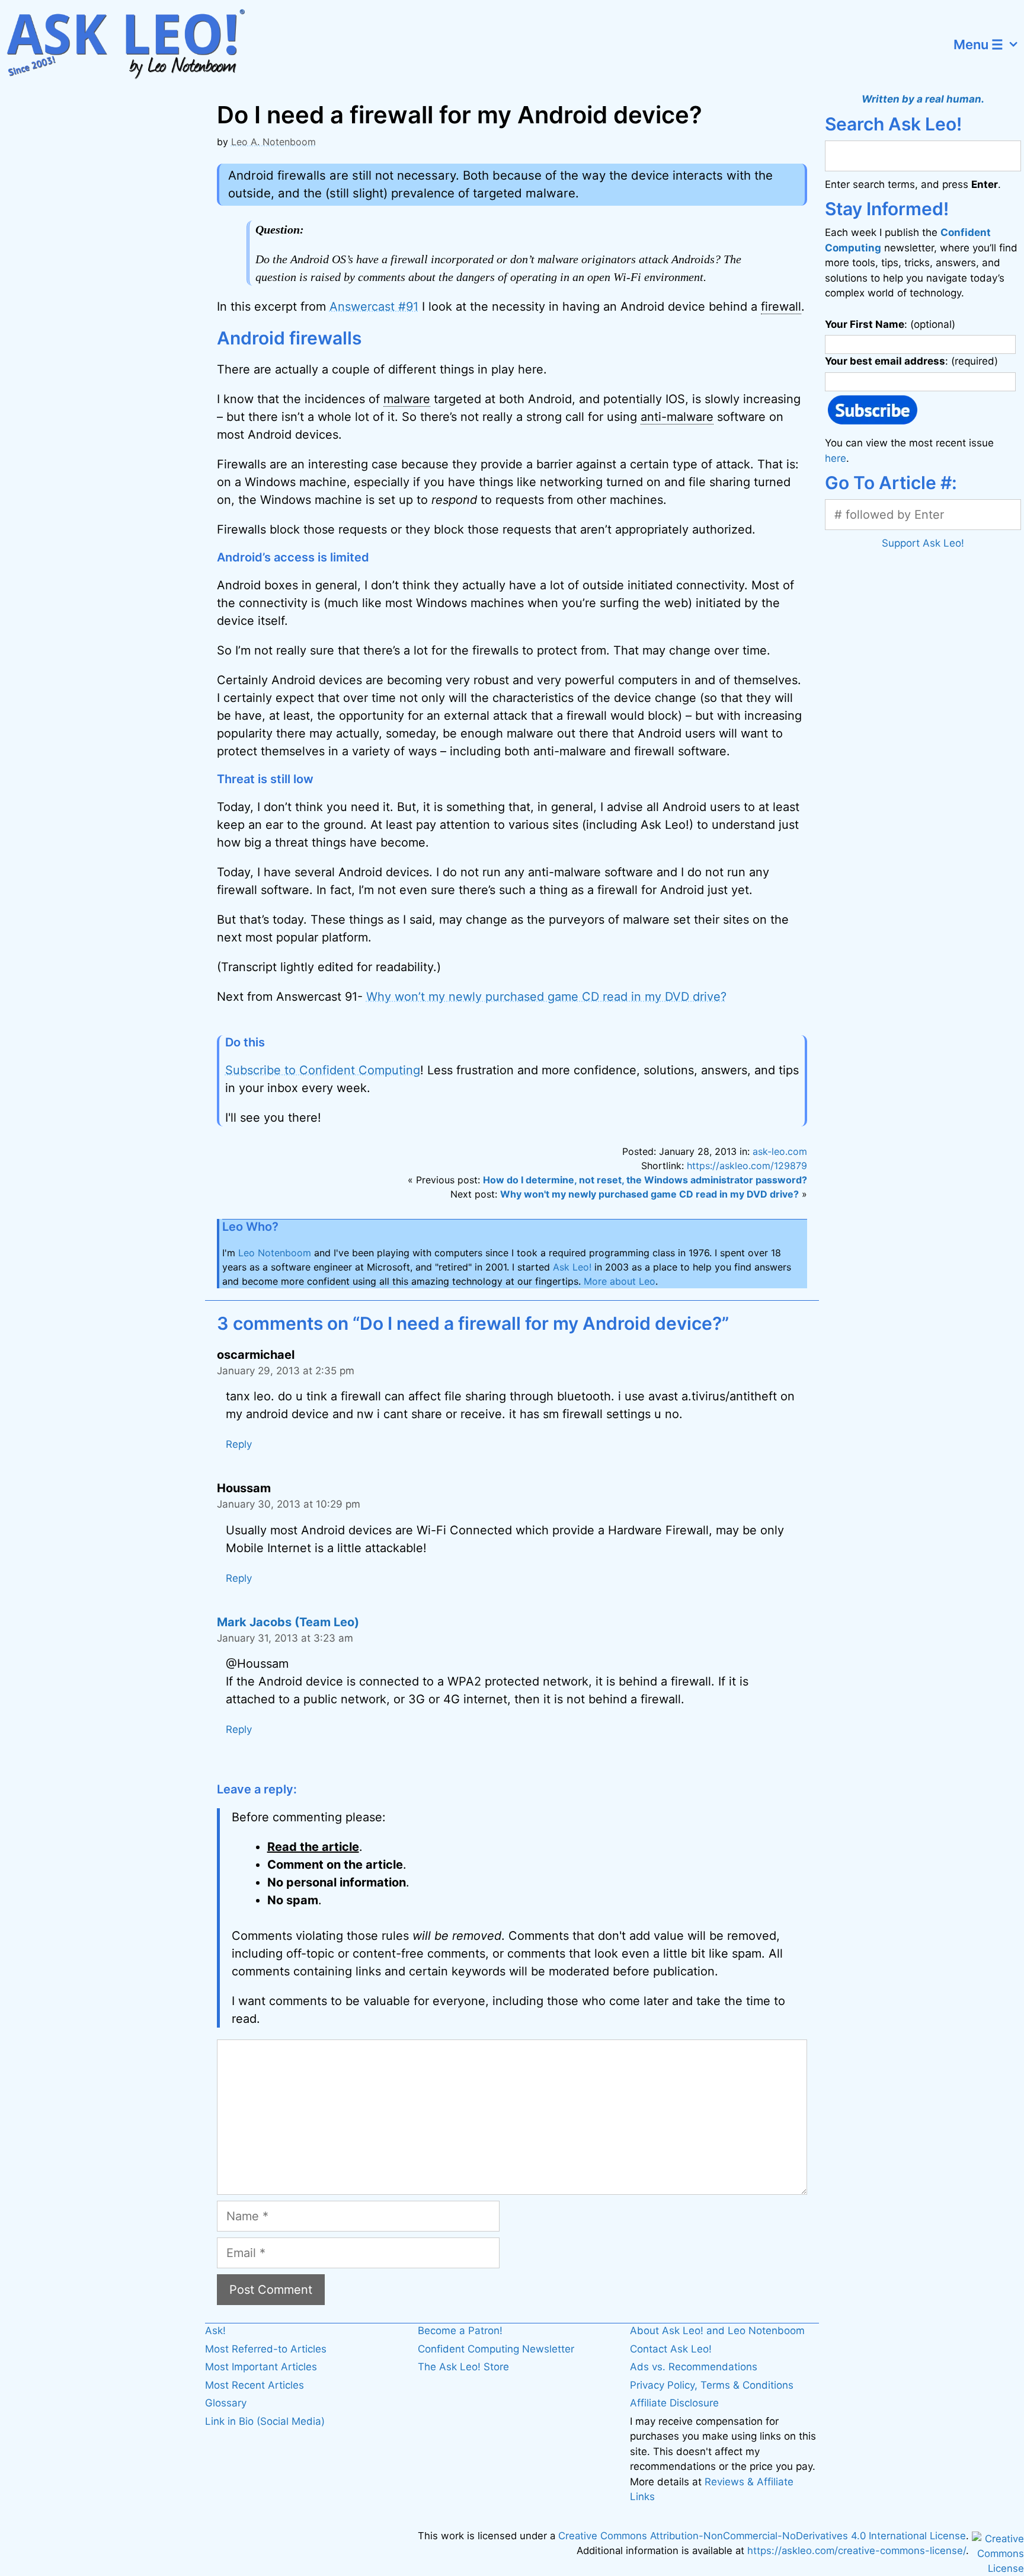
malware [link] (407, 399)
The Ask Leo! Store (463, 2367)
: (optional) (890, 324)
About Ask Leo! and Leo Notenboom (717, 2331)
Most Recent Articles (255, 2385)
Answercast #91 (374, 307)
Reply (239, 1444)
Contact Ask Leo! (671, 2349)
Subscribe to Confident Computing (323, 1070)
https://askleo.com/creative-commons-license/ (857, 2551)
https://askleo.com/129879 (747, 1166)
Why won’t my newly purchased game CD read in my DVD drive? (546, 997)
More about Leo (620, 1281)
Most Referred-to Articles (266, 2349)
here (836, 458)
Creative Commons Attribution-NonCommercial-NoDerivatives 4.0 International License (762, 2536)
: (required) (911, 361)
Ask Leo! (572, 1267)
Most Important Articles (261, 2367)
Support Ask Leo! (923, 543)
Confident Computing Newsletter (496, 2349)
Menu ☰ (978, 44)
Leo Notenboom (275, 1253)
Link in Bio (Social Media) (265, 2421)
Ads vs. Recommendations (694, 2367)
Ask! (215, 2331)
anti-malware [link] (677, 417)
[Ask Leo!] (133, 44)
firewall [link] (781, 307)
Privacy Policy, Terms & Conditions (712, 2385)
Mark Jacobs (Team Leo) (288, 1622)
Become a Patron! (460, 2331)
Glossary (226, 2403)
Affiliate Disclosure (674, 2403)
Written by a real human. (923, 99)
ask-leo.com (780, 1151)
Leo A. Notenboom (273, 142)
